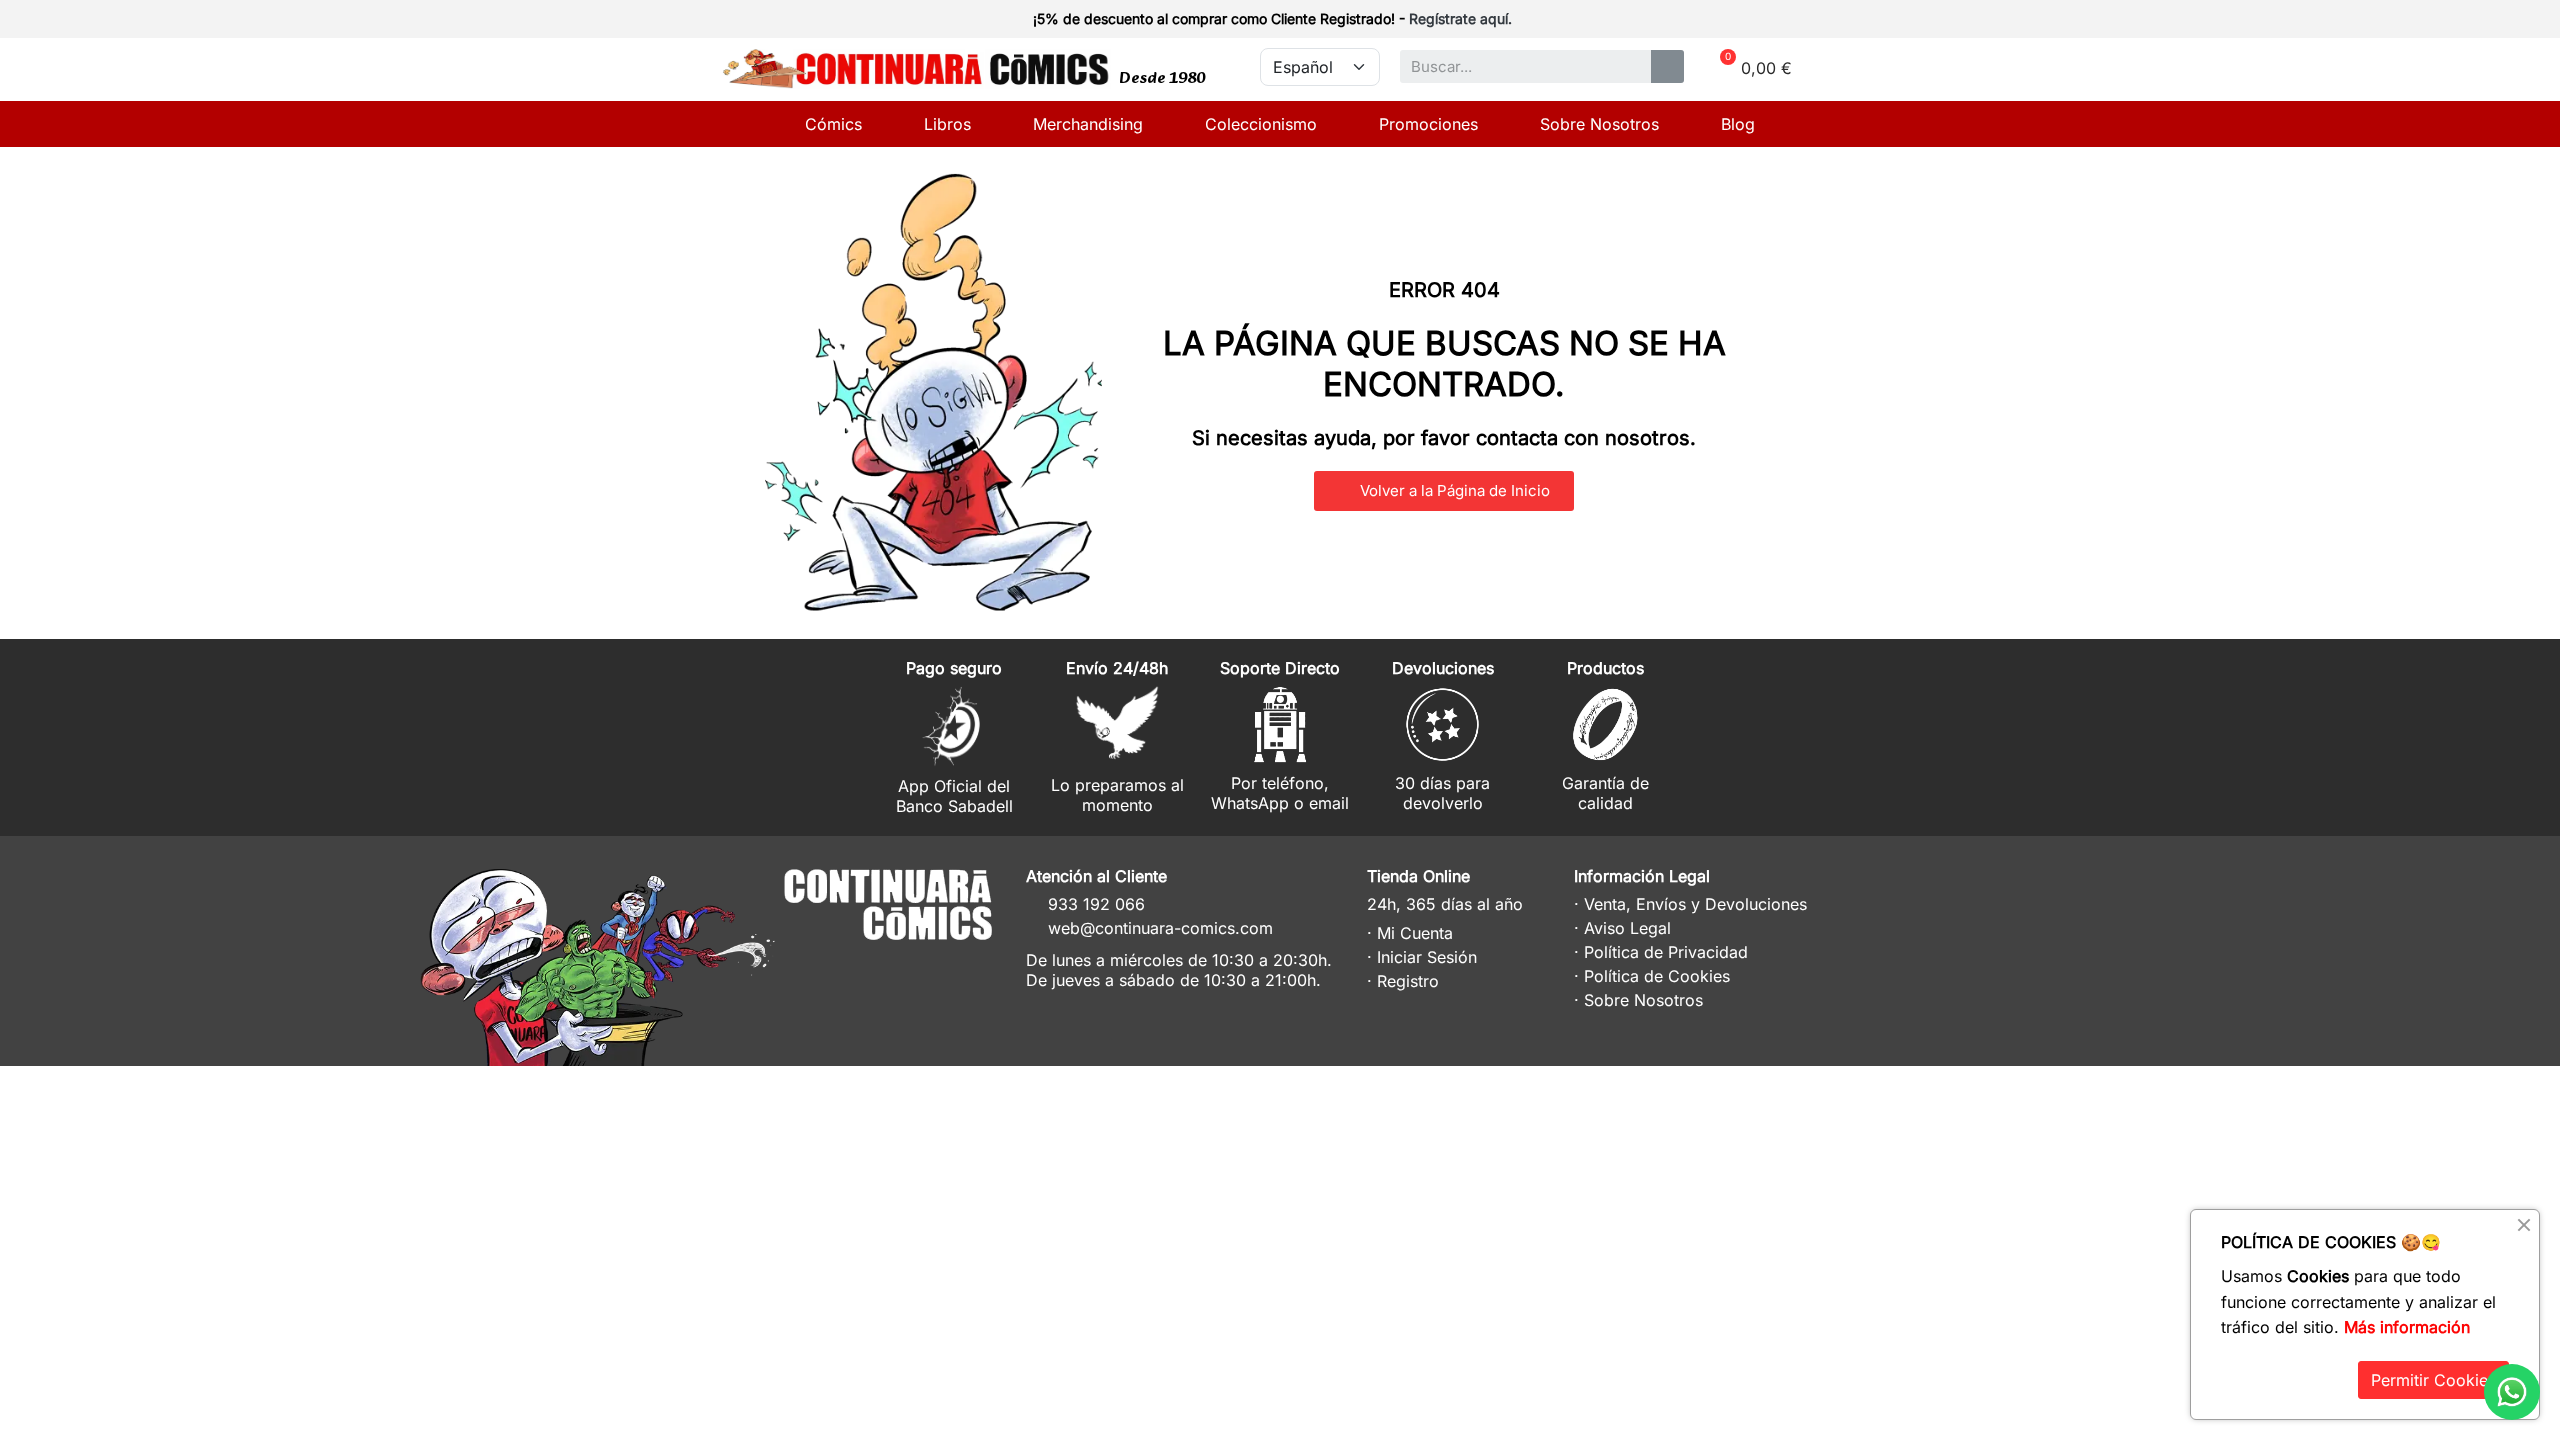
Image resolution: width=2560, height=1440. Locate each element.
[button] (1444, 491)
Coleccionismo (1261, 124)
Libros (947, 124)
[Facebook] (927, 966)
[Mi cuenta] (1802, 21)
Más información (2407, 1327)
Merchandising (1088, 124)
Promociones (1428, 124)
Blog (1738, 124)
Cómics (833, 124)
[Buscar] (1667, 66)
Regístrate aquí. (1460, 18)
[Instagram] (890, 966)
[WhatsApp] (2512, 1392)
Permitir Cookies (2433, 1380)
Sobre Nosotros (1599, 124)
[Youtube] (964, 966)
